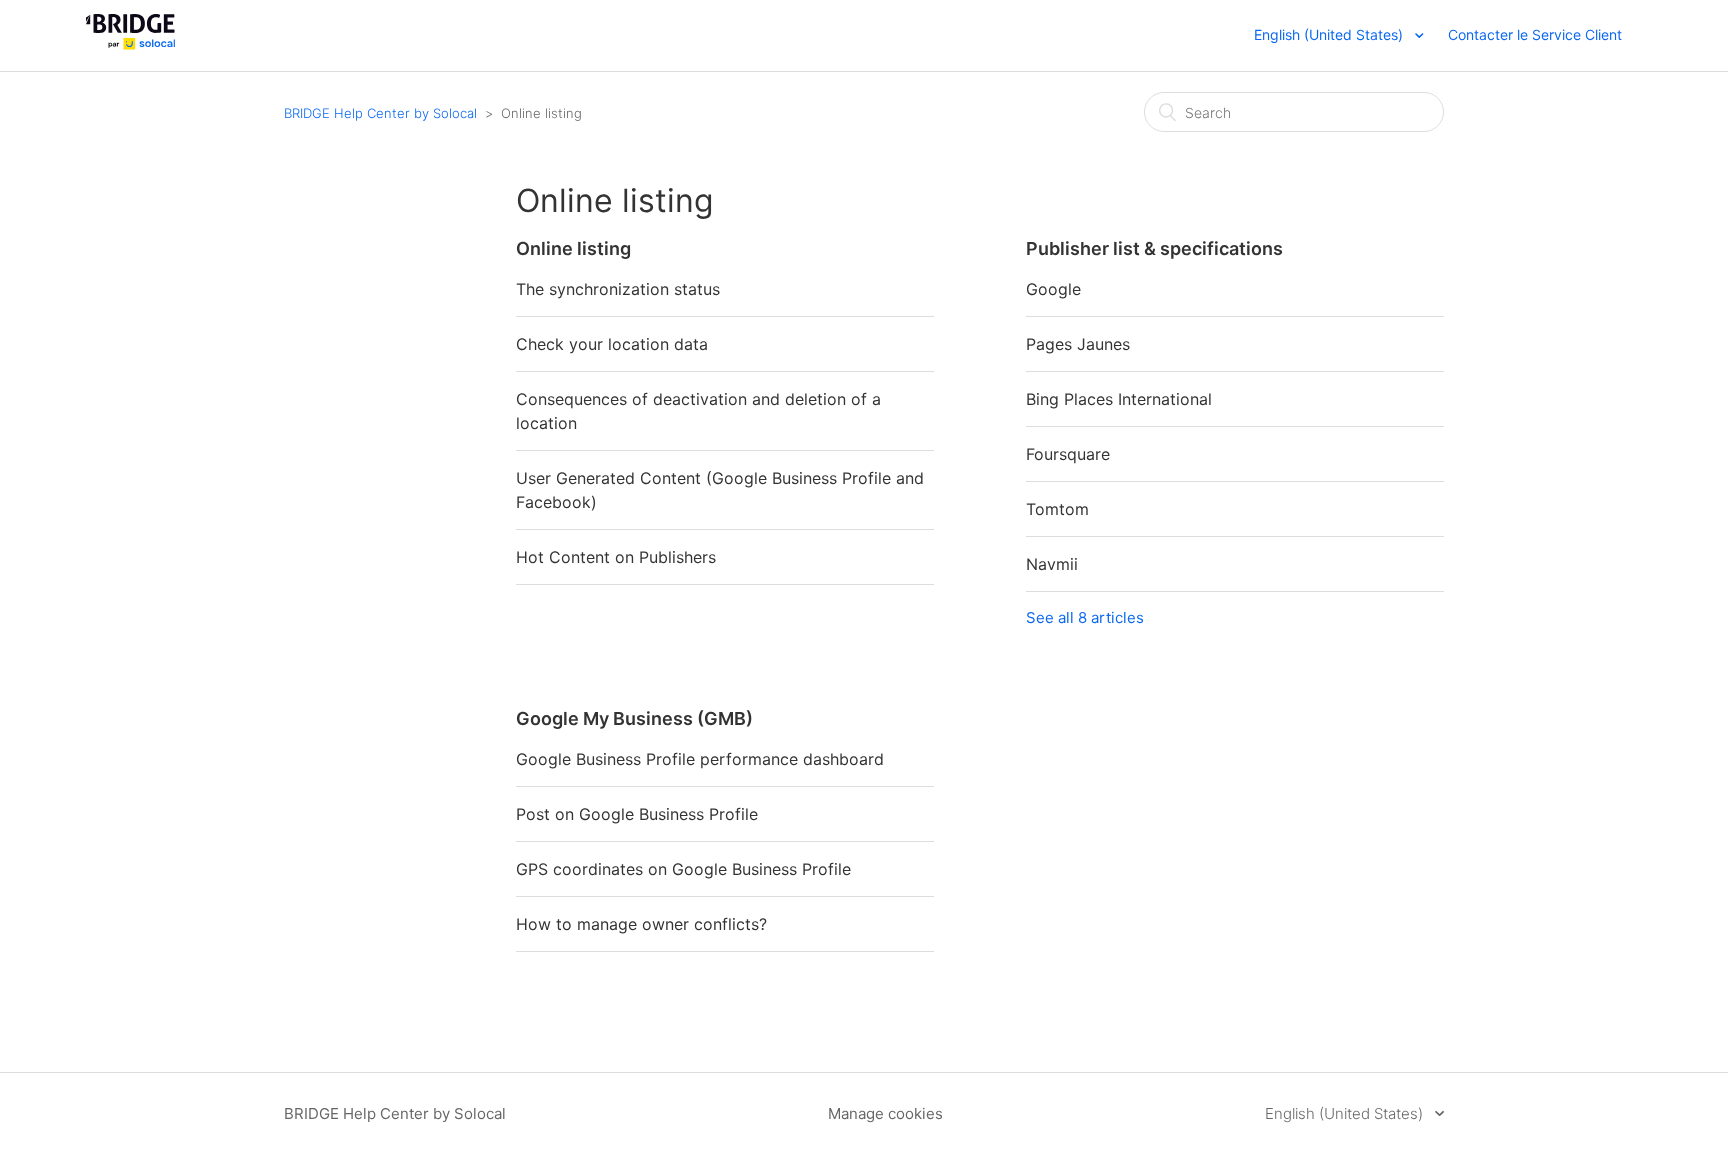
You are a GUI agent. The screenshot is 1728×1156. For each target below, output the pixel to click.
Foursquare (1068, 454)
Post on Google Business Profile (637, 814)
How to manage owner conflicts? (641, 924)
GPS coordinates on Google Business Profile (683, 869)
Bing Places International (1119, 399)
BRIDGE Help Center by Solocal (380, 113)
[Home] (130, 45)
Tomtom (1057, 509)
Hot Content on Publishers (616, 557)
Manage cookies (885, 1113)
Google (1053, 289)
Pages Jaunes (1078, 344)
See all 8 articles (1085, 617)
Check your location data (612, 344)
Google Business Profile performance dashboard (700, 759)
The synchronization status (618, 289)
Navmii (1052, 564)
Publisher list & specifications (1154, 248)
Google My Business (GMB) (634, 718)
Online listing (573, 248)
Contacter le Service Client (1535, 34)
